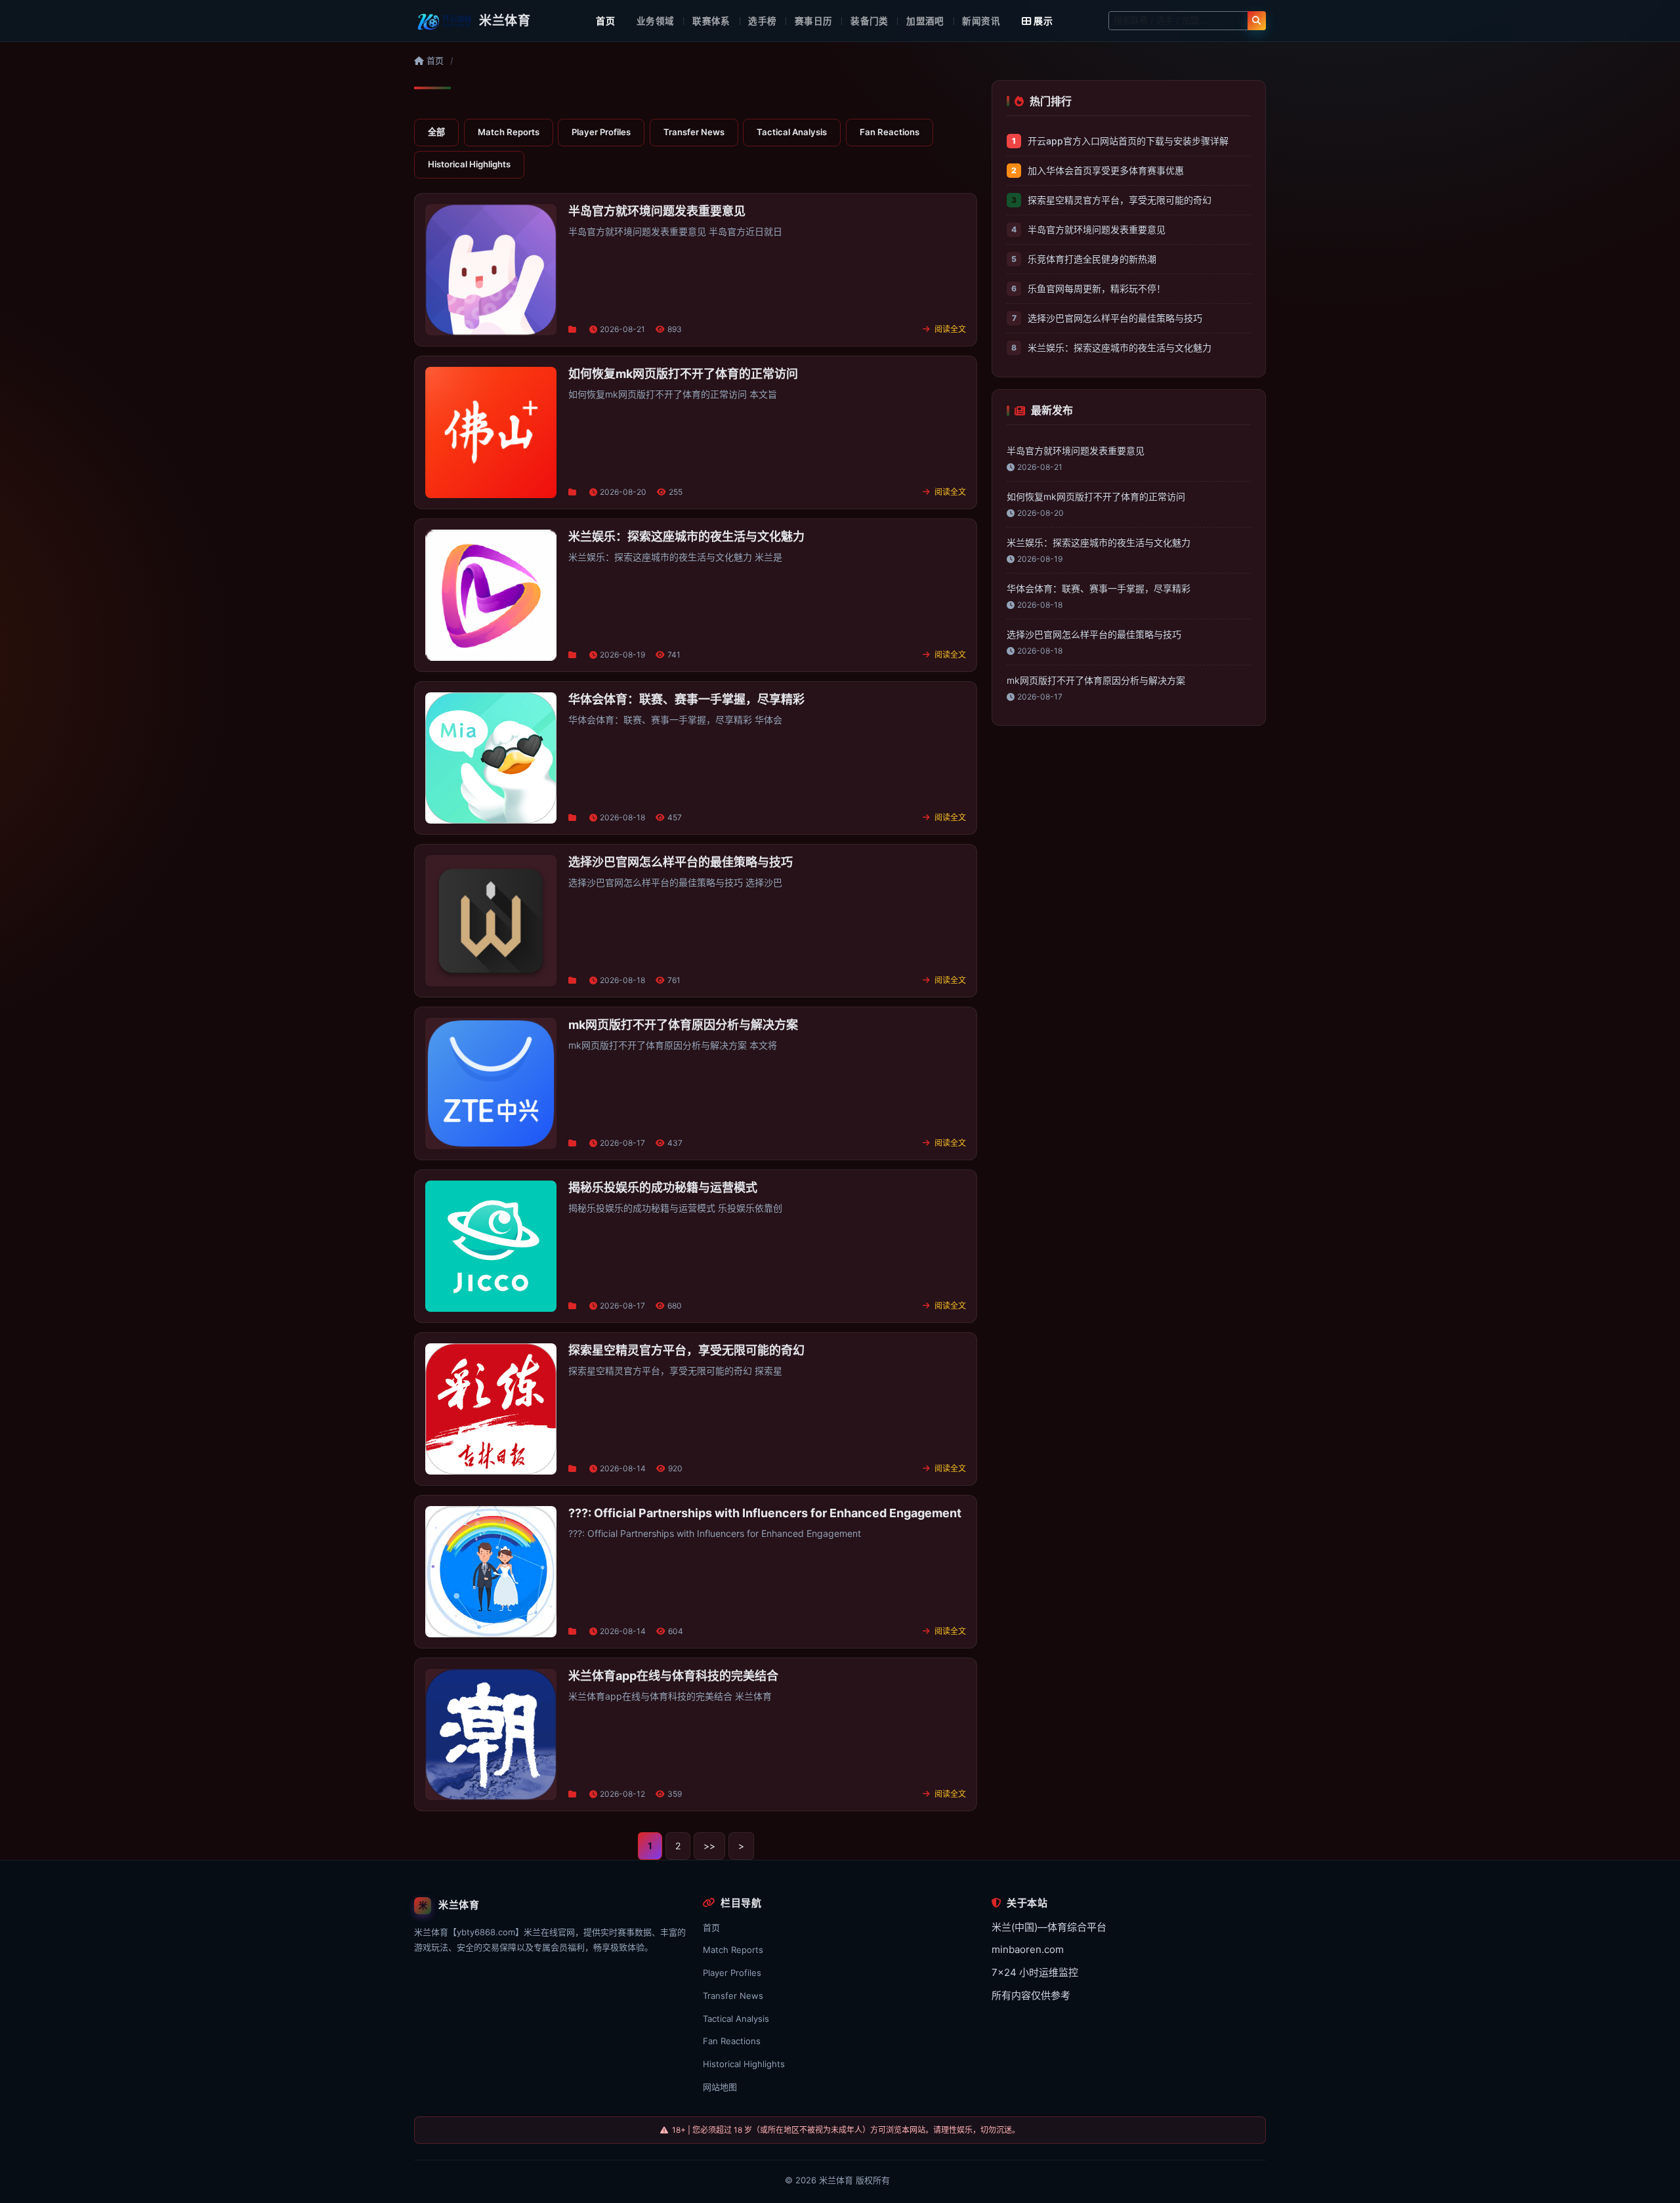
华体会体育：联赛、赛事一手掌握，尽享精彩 (1099, 588)
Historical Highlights (469, 164)
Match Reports (509, 132)
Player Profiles (601, 132)
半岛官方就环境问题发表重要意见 (1097, 229)
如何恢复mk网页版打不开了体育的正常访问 (1096, 496)
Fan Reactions (890, 132)
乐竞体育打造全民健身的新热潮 (1092, 259)
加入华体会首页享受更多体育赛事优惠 (1106, 170)
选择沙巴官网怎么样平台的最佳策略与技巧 (1115, 318)
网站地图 (720, 2087)
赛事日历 (814, 21)
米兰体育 (836, 2180)
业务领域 (656, 21)
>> (709, 1846)
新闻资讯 (981, 21)
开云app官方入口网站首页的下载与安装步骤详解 (1128, 141)
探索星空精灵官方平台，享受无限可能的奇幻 (1120, 200)
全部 (436, 132)
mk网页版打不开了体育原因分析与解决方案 (1096, 680)
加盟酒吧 (925, 21)
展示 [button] (1043, 21)
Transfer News (694, 132)
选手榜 (762, 21)
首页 (605, 21)
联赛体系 (711, 21)
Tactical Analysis (792, 132)
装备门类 (870, 21)
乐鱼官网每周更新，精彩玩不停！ (1097, 288)
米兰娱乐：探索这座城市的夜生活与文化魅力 (1120, 347)
